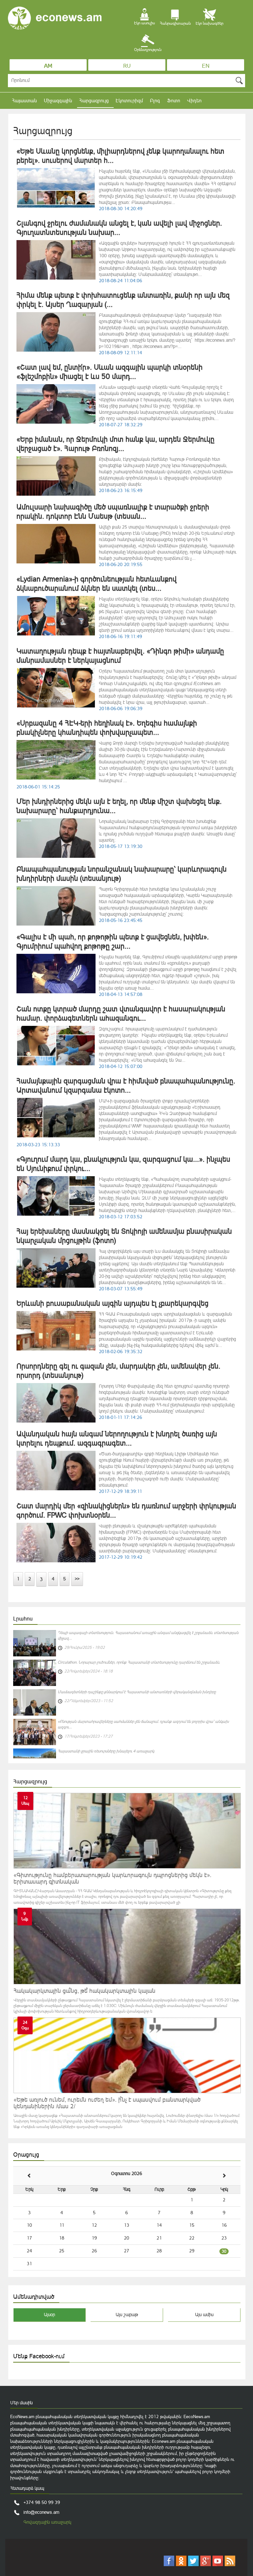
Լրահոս (23, 1619)
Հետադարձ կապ (27, 2488)
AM (48, 66)
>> (77, 1579)
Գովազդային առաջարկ (47, 2522)
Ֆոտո (174, 100)
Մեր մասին (21, 2403)
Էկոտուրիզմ (129, 100)
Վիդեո (194, 100)
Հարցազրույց (94, 100)
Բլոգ (155, 100)
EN (206, 66)
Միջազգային (58, 100)
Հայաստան (24, 100)
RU (127, 66)
